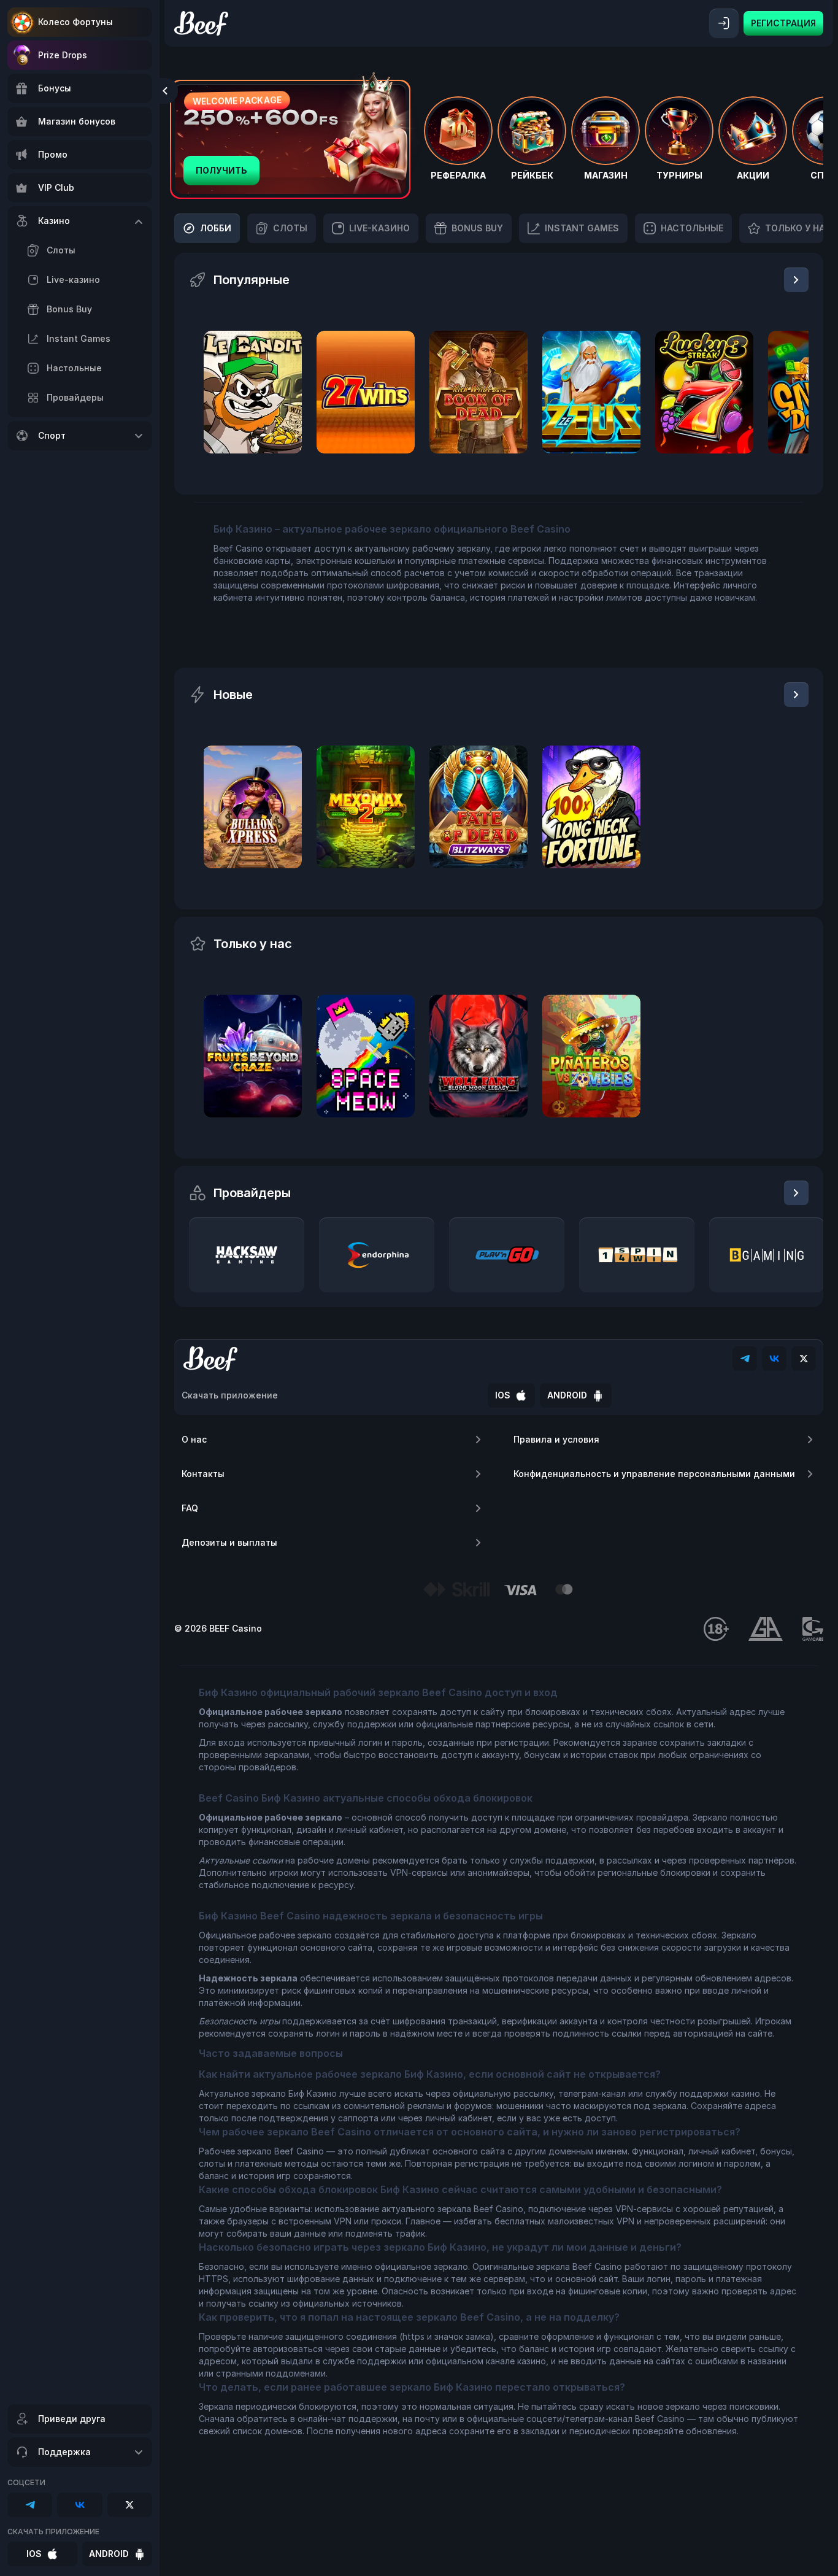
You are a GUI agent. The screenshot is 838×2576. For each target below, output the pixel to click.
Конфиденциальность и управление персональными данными (654, 1474)
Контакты (203, 1474)
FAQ (190, 1508)
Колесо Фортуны (75, 22)
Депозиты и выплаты (229, 1542)
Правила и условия (556, 1439)
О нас (194, 1439)
